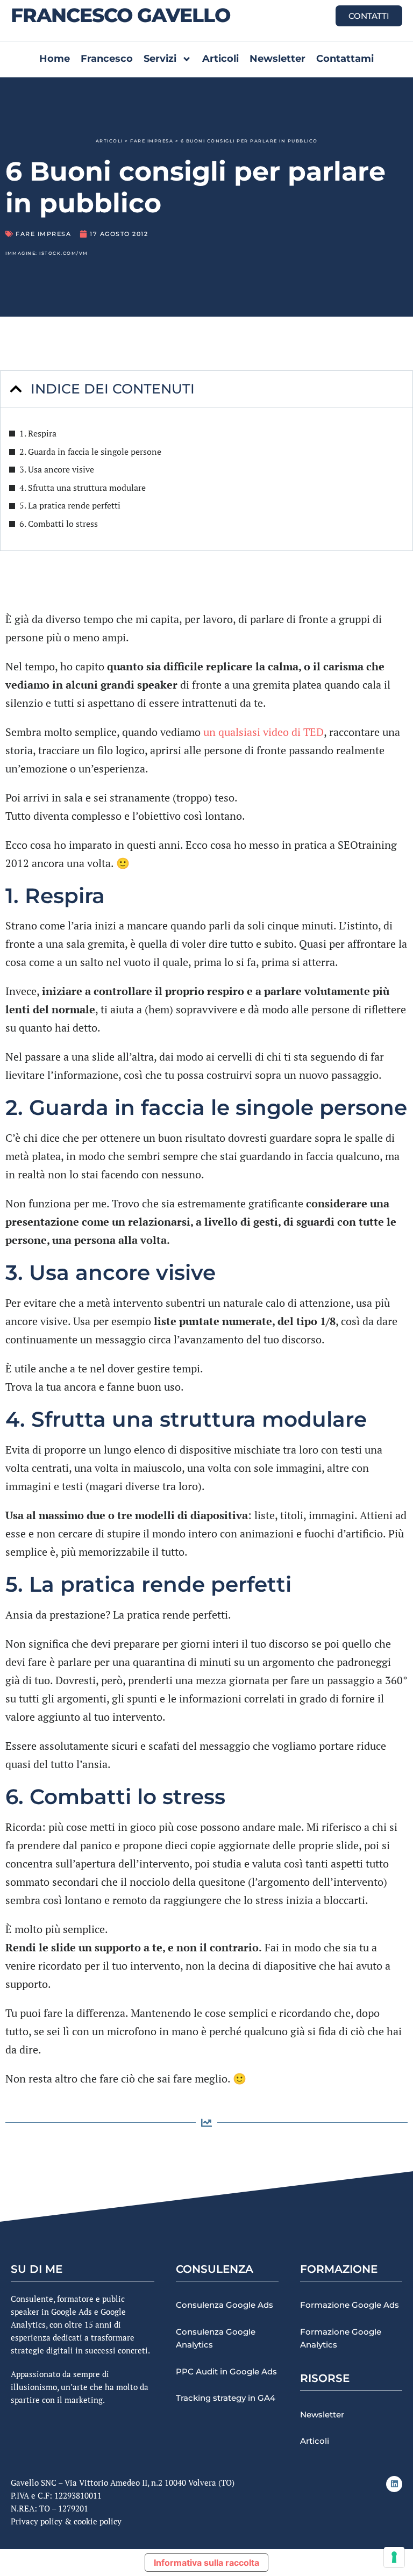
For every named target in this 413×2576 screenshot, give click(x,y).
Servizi (160, 59)
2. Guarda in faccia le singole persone (90, 452)
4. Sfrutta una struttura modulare (83, 488)
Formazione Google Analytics (341, 2338)
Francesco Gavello (120, 15)
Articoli (220, 59)
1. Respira (38, 433)
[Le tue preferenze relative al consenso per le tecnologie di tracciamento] (394, 2557)
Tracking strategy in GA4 (226, 2398)
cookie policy (98, 2521)
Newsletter (277, 59)
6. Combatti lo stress (59, 524)
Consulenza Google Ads (225, 2305)
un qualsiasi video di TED (264, 732)
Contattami (345, 59)
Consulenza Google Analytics (216, 2338)
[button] (16, 389)
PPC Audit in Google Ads (226, 2371)
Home (55, 59)
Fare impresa (152, 141)
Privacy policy (37, 2521)
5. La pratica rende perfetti (70, 505)
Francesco (107, 59)
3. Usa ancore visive (57, 469)
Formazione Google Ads (350, 2305)
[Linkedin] (394, 2484)
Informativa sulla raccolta (206, 2563)
